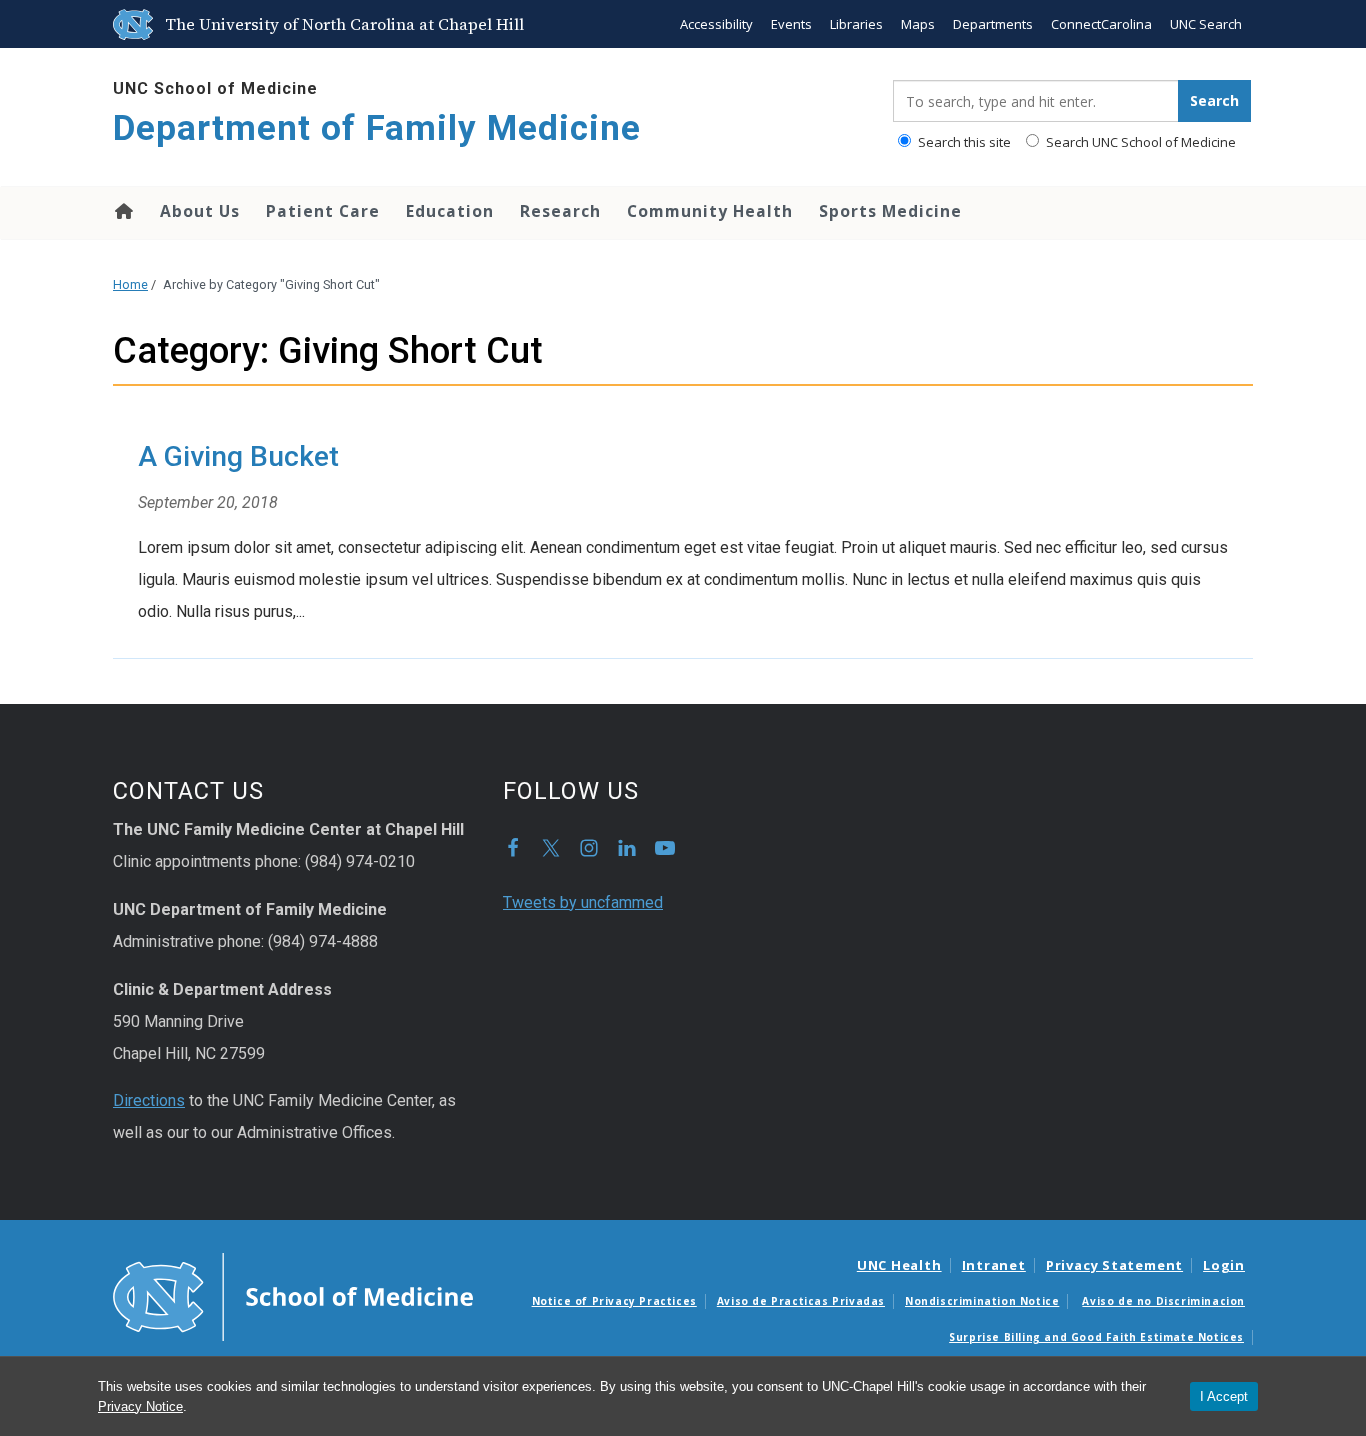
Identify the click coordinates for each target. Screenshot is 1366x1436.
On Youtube (665, 848)
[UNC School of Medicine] (293, 1295)
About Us (200, 211)
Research (560, 211)
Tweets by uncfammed (583, 902)
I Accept (1224, 1396)
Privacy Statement (1114, 1265)
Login (1224, 1265)
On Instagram (589, 848)
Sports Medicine (890, 211)
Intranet (994, 1265)
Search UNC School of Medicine (1139, 142)
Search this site (963, 142)
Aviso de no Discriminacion (1163, 1301)
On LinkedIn (627, 848)
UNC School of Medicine (215, 88)
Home (122, 211)
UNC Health (899, 1265)
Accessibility (716, 24)
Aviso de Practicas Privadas (801, 1301)
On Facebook (513, 848)
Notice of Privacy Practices (614, 1301)
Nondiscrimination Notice (982, 1301)
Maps (918, 24)
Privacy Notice (140, 1406)
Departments (993, 24)
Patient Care (323, 211)
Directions (149, 1100)
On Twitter (551, 848)
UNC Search (1206, 24)
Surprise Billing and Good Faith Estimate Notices (1096, 1337)
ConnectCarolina (1101, 24)
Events (791, 24)
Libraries (856, 24)
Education (450, 211)
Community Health (710, 211)
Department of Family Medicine (377, 128)
